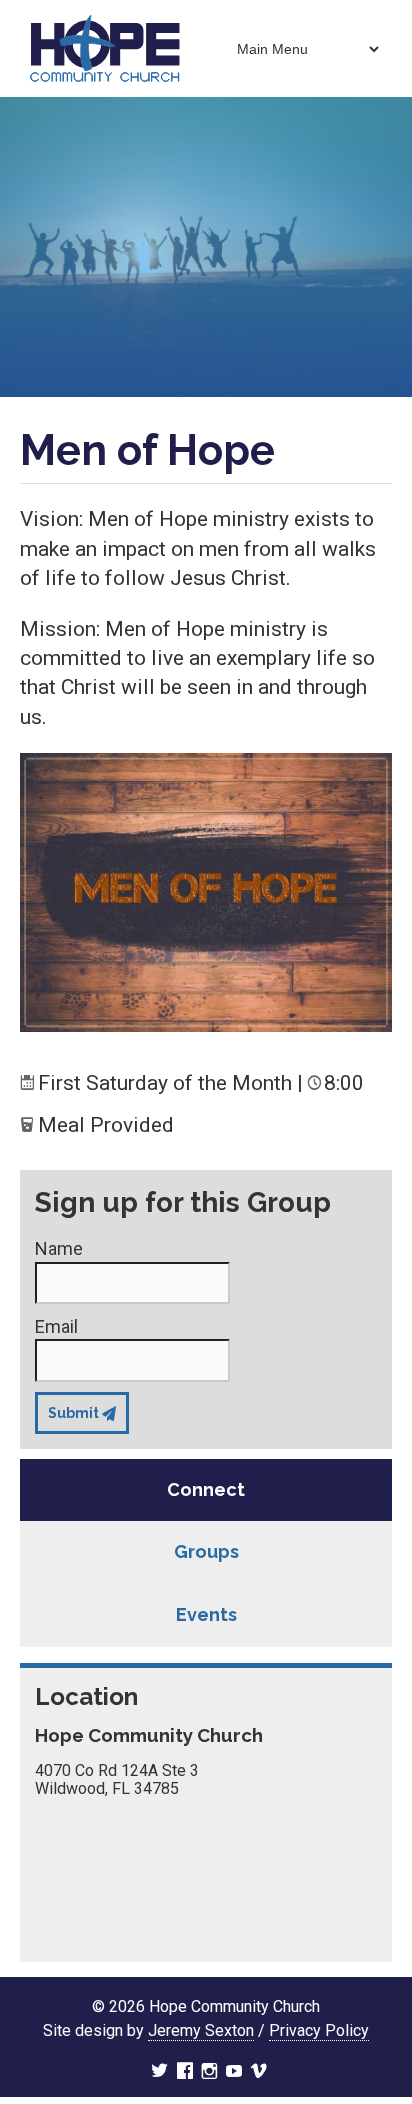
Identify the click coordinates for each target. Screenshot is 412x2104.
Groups (206, 1551)
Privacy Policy (319, 2030)
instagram (209, 2073)
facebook (185, 2073)
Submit (73, 1413)
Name (59, 1248)
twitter (159, 2073)
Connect (206, 1489)
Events (206, 1614)
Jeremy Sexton (201, 2030)
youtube (234, 2073)
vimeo (259, 2073)
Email (56, 1326)
